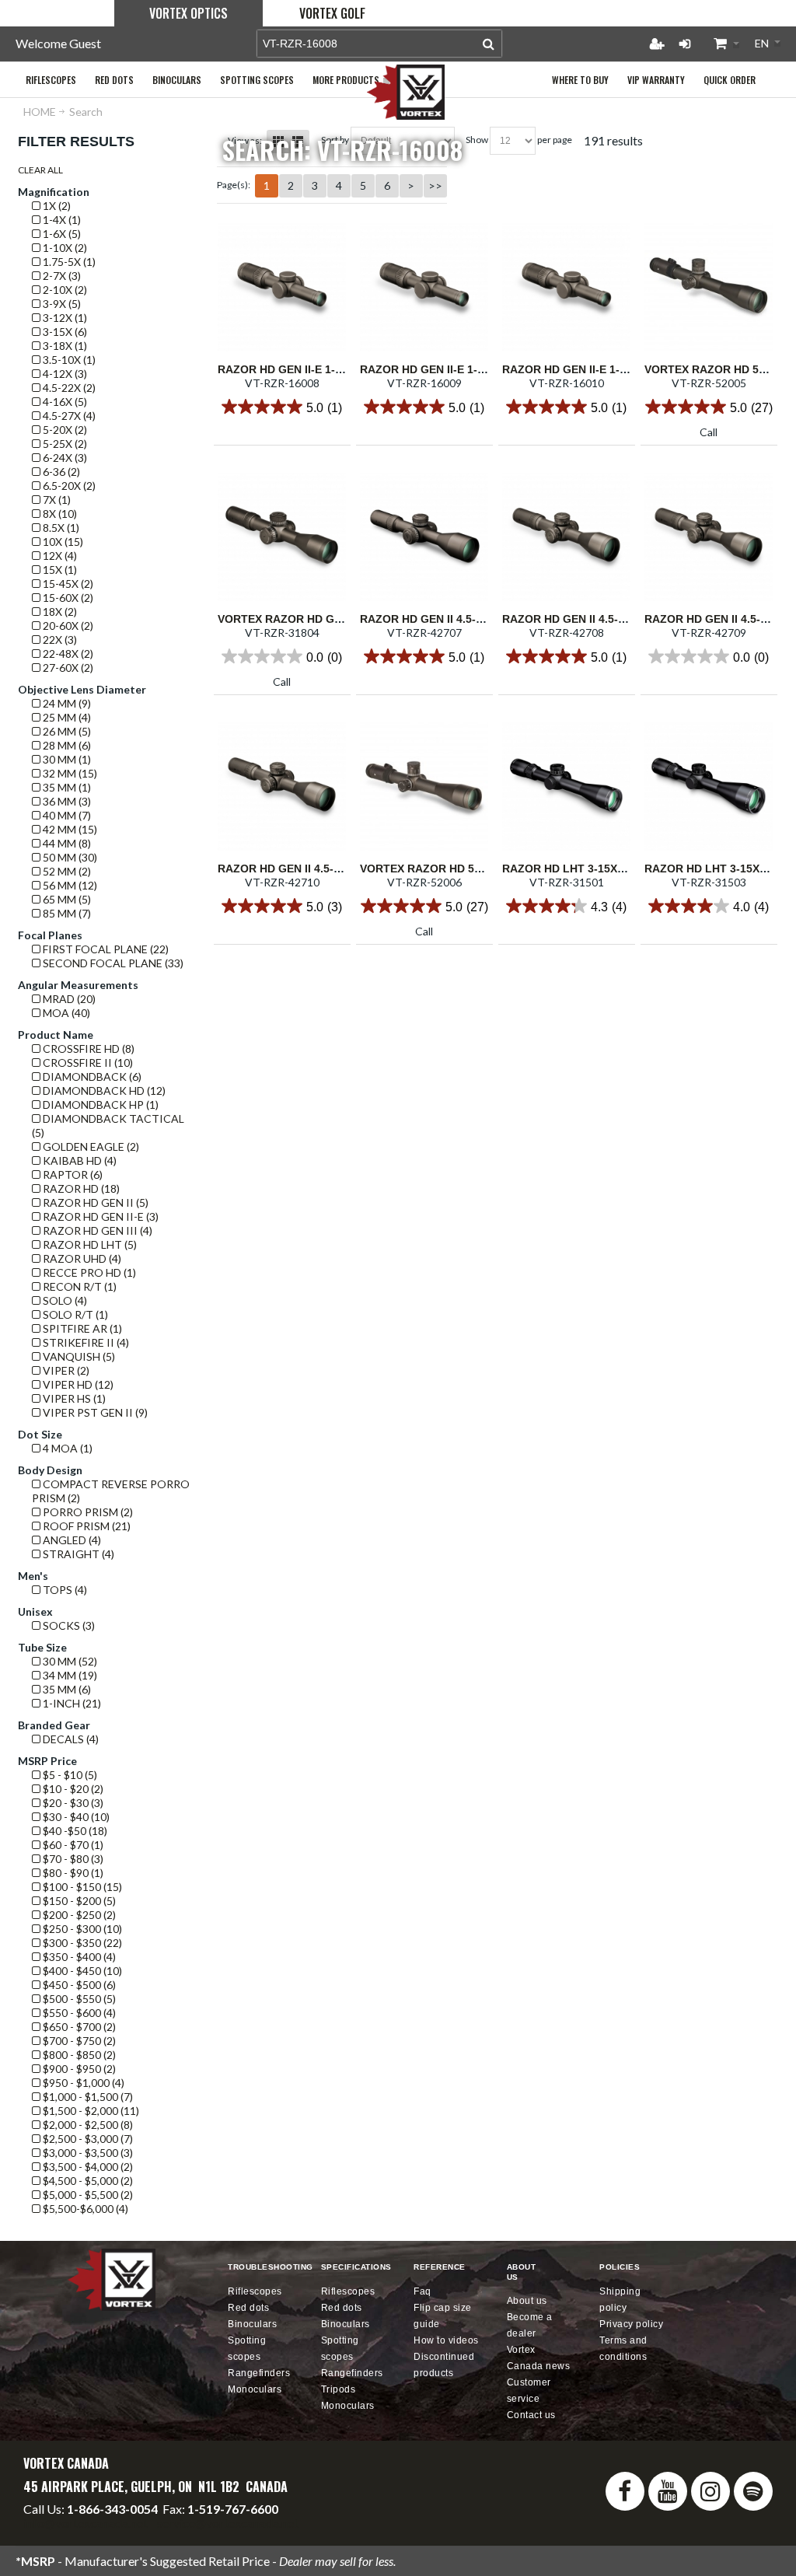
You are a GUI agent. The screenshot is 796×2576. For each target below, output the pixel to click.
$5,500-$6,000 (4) (84, 2209)
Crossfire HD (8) (87, 1049)
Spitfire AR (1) (81, 1328)
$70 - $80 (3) (72, 1859)
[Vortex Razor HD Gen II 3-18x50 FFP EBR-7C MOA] (282, 537)
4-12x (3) (64, 374)
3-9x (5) (61, 304)
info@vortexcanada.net (86, 2523)
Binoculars (252, 2324)
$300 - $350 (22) (81, 1943)
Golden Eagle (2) (90, 1146)
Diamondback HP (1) (99, 1104)
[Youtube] (668, 2491)
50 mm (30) (69, 857)
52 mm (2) (66, 871)
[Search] (489, 44)
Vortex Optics (189, 13)
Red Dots (248, 2308)
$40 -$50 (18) (74, 1831)
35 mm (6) (66, 1689)
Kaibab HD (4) (79, 1160)
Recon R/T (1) (79, 1286)
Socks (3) (68, 1625)
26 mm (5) (66, 731)
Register (657, 44)
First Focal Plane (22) (105, 949)
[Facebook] (625, 2491)
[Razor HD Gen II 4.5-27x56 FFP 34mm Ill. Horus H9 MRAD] (709, 537)
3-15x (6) (64, 332)
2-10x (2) (64, 290)
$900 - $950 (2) (78, 2069)
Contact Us (531, 2415)
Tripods (339, 2389)
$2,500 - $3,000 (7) (87, 2139)
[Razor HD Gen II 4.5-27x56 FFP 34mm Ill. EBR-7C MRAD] (566, 537)
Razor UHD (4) (81, 1258)
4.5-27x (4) (68, 416)
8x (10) (59, 514)
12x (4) (59, 556)
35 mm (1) (66, 787)
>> (435, 185)
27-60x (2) (67, 668)
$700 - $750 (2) (78, 2041)
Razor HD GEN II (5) (94, 1202)
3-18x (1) (64, 346)
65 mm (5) (66, 899)
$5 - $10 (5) (69, 1775)
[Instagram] (710, 2491)
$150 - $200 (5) (78, 1901)
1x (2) (56, 206)
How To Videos (446, 2340)
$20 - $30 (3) (72, 1803)
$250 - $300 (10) (81, 1929)
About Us (527, 2301)
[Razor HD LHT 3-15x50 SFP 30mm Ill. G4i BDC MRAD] (709, 786)
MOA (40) (65, 1013)
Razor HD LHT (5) (89, 1244)
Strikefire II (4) (85, 1342)
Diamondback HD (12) (103, 1091)
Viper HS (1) (73, 1398)
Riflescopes (255, 2291)
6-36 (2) (60, 472)
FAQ (422, 2291)
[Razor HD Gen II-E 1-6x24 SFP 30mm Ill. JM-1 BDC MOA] (282, 287)
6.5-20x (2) (68, 486)
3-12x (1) (64, 318)
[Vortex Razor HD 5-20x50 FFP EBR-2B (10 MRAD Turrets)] (424, 786)
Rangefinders (259, 2373)
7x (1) (56, 500)
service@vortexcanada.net (228, 2523)
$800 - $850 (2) (78, 2055)
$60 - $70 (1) (72, 1845)
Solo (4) (64, 1300)
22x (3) (59, 640)
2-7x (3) (61, 276)
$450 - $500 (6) (78, 1985)
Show (477, 140)
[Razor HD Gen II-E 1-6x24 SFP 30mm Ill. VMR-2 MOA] (566, 287)
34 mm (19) (69, 1675)
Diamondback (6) (91, 1077)
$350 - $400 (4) (78, 1957)
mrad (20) (68, 999)
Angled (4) (71, 1540)
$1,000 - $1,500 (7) (87, 2097)
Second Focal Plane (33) (112, 963)
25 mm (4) (66, 717)
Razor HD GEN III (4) (96, 1230)
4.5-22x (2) (68, 388)
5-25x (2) (64, 444)
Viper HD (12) (77, 1384)
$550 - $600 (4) (78, 2013)
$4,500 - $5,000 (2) (87, 2181)
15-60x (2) (67, 598)
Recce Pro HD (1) (88, 1272)
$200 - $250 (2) (78, 1915)
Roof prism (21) (86, 1526)
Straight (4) (77, 1554)
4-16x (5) (64, 402)
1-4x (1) (61, 220)
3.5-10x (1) (68, 360)
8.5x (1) (60, 528)
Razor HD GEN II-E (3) (99, 1216)
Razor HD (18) (80, 1188)
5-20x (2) (64, 430)
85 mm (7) (66, 913)
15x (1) (59, 570)
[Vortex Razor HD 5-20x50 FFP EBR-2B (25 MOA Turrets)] (709, 287)
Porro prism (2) (87, 1512)
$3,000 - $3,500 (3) (87, 2153)
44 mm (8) (66, 843)
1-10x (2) (64, 248)
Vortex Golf (332, 13)
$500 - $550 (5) (78, 1999)
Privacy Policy (631, 2324)
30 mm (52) (69, 1661)
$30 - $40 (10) (75, 1817)
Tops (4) (64, 1590)
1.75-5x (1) (68, 262)
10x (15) (62, 542)
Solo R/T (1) (74, 1314)
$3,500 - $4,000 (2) (87, 2167)
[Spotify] (753, 2491)
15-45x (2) (67, 584)
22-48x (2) (67, 654)
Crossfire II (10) (87, 1063)
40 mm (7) (66, 815)
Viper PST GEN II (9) (94, 1412)
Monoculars (255, 2389)
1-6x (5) (61, 234)
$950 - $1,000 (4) (82, 2083)
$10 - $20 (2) (72, 1789)
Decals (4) (70, 1739)
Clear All (40, 170)
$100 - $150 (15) (81, 1887)
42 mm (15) (69, 829)
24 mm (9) (66, 703)
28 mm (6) (66, 745)
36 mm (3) (66, 801)
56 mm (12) (69, 885)
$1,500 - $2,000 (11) (90, 2111)
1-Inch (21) (71, 1703)
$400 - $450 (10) (81, 1971)
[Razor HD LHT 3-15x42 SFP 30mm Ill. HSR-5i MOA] (566, 786)
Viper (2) (65, 1370)
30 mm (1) (66, 759)
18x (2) (59, 612)
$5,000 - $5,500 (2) (87, 2195)
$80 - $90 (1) (72, 1873)
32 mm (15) (69, 773)
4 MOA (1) (66, 1448)
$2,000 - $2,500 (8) (87, 2125)
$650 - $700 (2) (78, 2027)
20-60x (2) (67, 626)
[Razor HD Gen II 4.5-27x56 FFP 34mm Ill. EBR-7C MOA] (424, 537)
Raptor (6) (72, 1174)
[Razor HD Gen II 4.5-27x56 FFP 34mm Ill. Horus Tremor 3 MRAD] (282, 786)
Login (685, 44)
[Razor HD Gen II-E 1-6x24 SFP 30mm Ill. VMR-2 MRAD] (424, 287)
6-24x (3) (64, 458)
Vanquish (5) (78, 1356)
